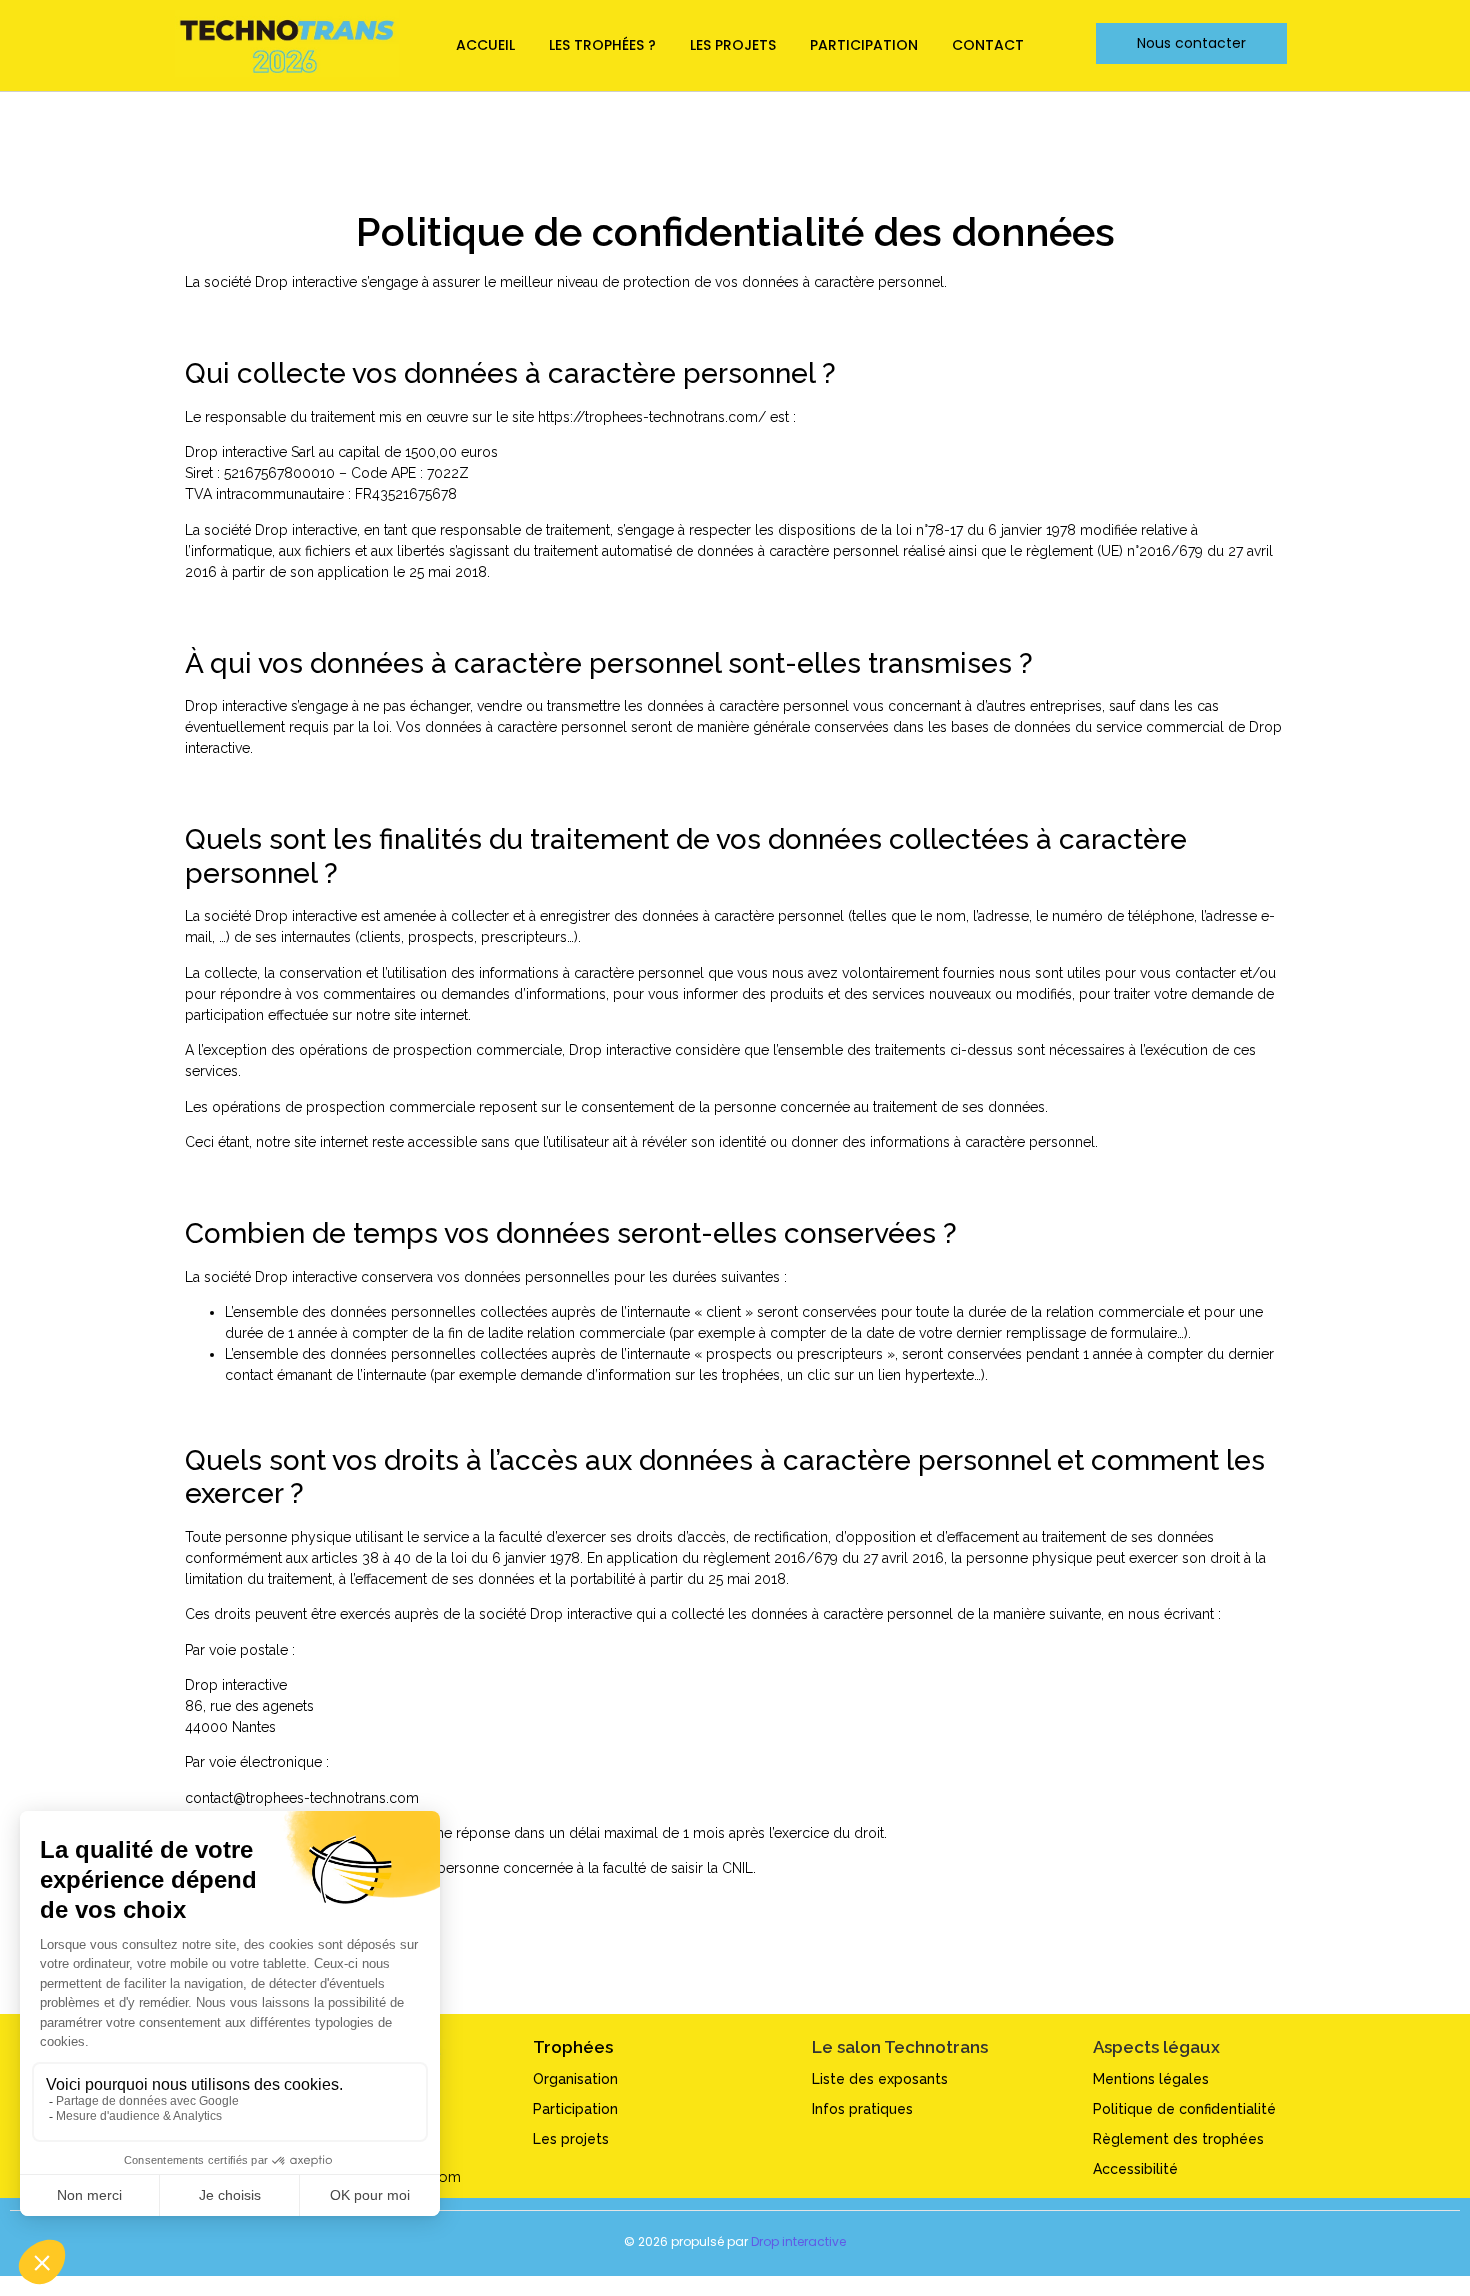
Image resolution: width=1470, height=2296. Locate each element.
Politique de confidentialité (1184, 2109)
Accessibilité (1135, 2169)
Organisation (575, 2079)
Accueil (485, 45)
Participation (864, 45)
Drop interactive (798, 2241)
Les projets (733, 45)
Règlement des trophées (1178, 2139)
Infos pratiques (862, 2109)
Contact (988, 45)
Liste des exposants (880, 2079)
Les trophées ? (602, 45)
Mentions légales (1151, 2079)
